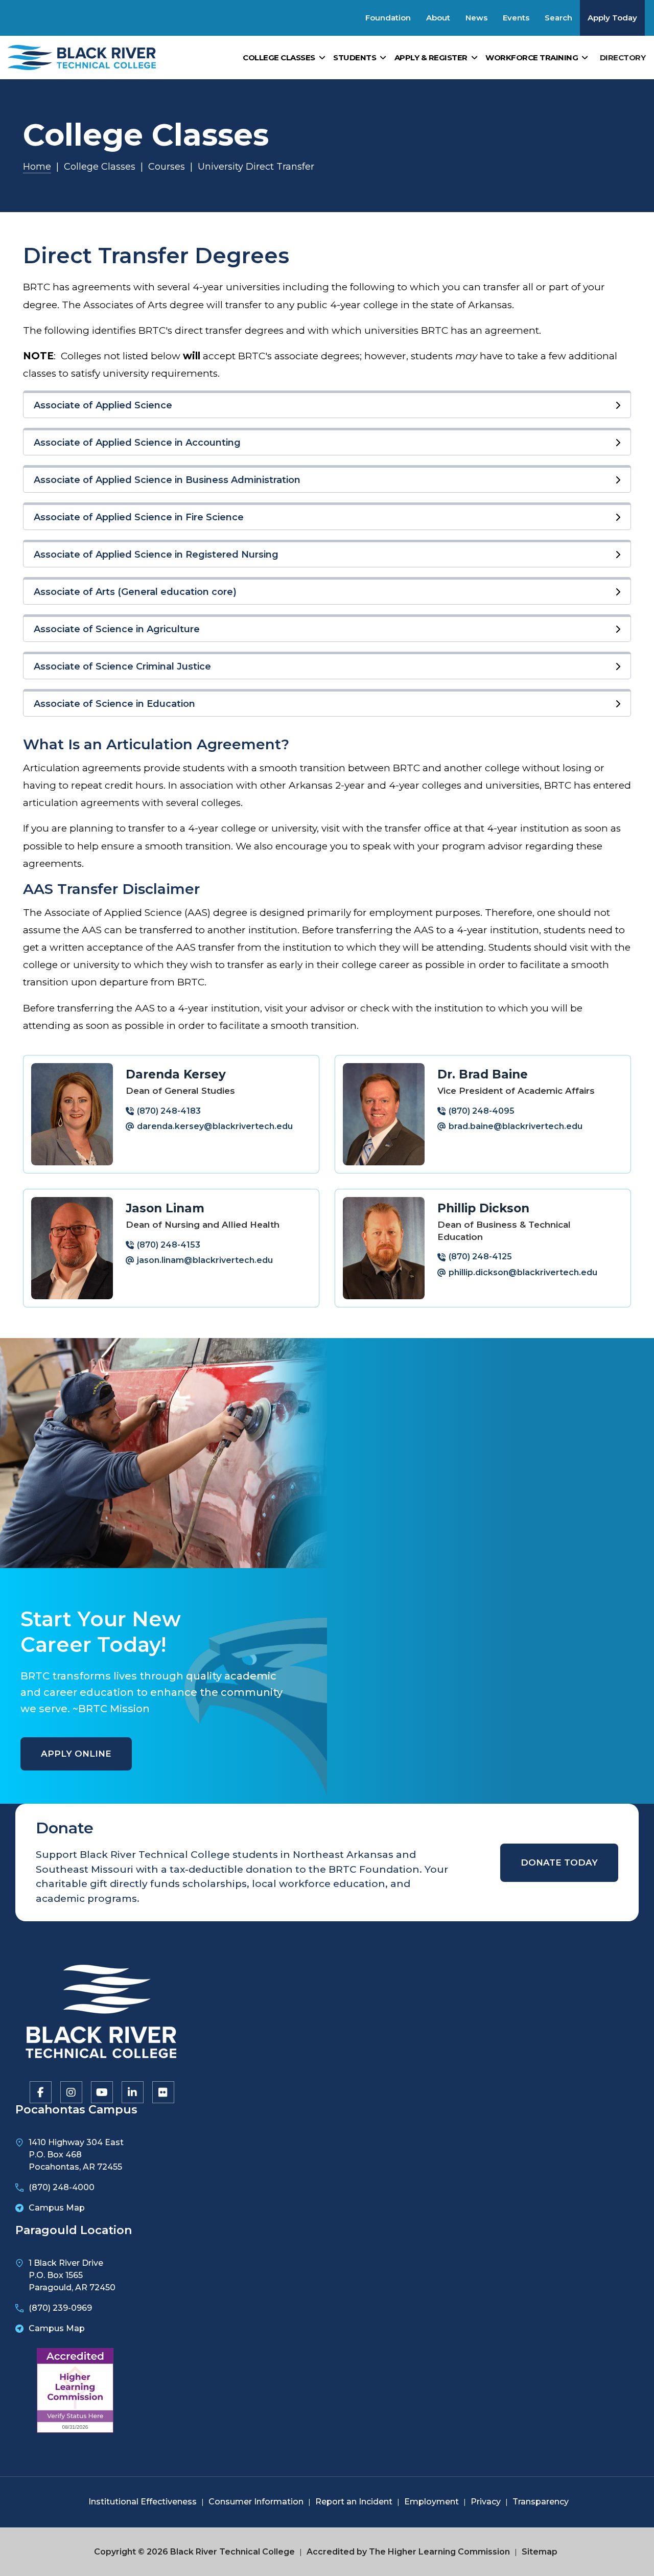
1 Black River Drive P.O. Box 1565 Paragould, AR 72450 (72, 2275)
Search (558, 18)
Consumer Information (256, 2502)
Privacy (486, 2502)
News (476, 18)
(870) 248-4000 (62, 2187)
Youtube (101, 2091)
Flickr (162, 2091)
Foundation (388, 18)
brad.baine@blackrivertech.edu (516, 1126)
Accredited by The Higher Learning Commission (408, 2552)
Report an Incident (354, 2502)
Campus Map (57, 2208)
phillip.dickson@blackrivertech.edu (523, 1272)
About (438, 18)
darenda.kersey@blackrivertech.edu (215, 1126)
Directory (623, 57)
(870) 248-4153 (169, 1245)
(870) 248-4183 (169, 1111)
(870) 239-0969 (60, 2308)
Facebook (40, 2091)
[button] (327, 404)
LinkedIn (132, 2091)
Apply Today (612, 18)
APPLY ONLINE (76, 1754)
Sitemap (540, 2552)
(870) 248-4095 (482, 1111)
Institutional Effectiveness (143, 2502)
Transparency (541, 2502)
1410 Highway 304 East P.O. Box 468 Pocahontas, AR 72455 (76, 2155)
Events (516, 18)
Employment (431, 2502)
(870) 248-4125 (480, 1257)
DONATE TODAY (559, 1862)
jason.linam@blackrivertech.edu (205, 1260)
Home (37, 167)
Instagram (71, 2091)
